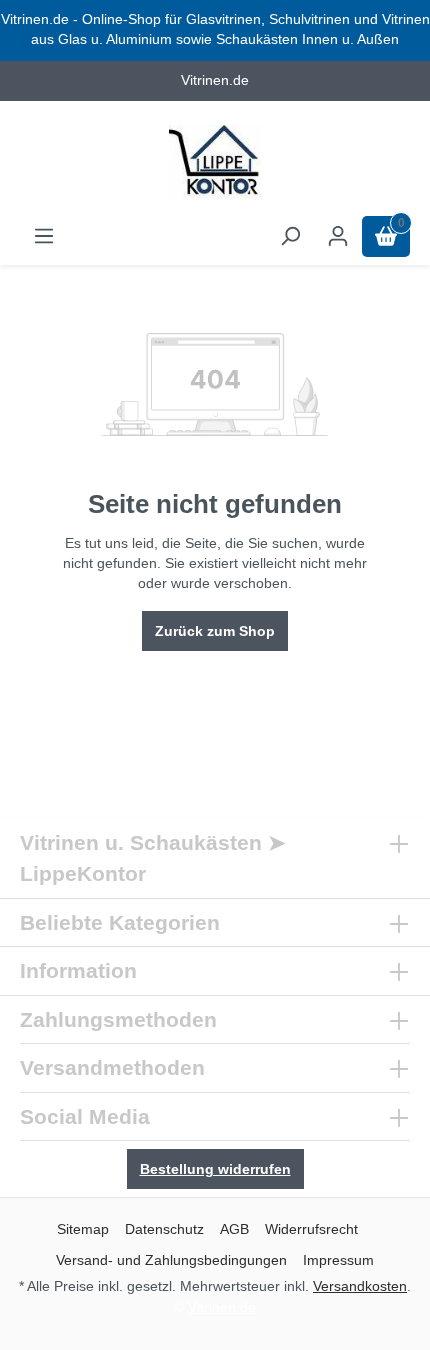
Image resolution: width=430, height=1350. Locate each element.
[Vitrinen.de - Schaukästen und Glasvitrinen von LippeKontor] (215, 162)
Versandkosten (360, 1286)
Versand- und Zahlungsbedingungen (171, 1260)
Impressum (338, 1260)
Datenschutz (164, 1229)
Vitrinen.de (222, 1307)
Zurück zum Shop (215, 631)
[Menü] (44, 236)
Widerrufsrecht (311, 1229)
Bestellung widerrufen (215, 1169)
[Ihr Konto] (338, 236)
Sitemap (83, 1229)
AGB (234, 1229)
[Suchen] (290, 236)
